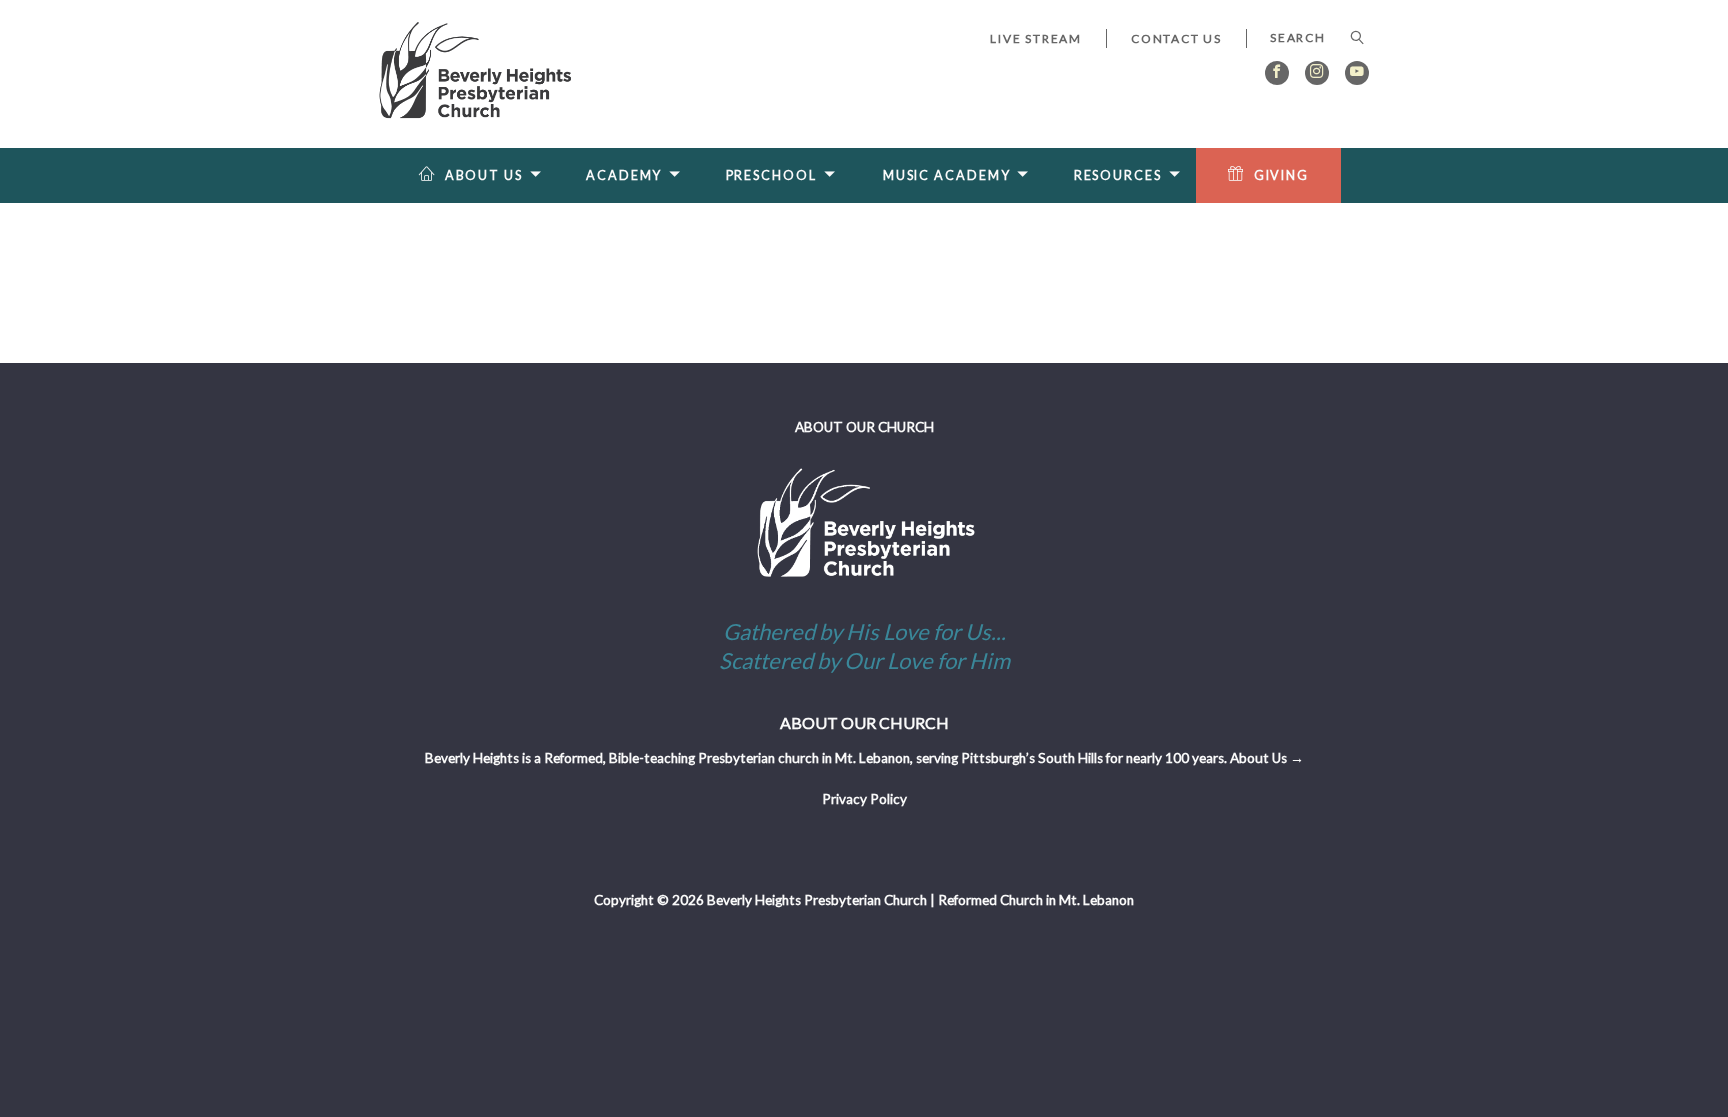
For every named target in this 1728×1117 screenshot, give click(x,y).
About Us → (1267, 758)
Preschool (771, 175)
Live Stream (1036, 38)
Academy (624, 175)
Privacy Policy (864, 799)
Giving (1281, 175)
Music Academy (947, 175)
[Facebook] (1277, 73)
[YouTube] (1357, 73)
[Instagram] (1317, 73)
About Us (484, 175)
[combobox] (1307, 38)
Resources (1118, 175)
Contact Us (1176, 38)
